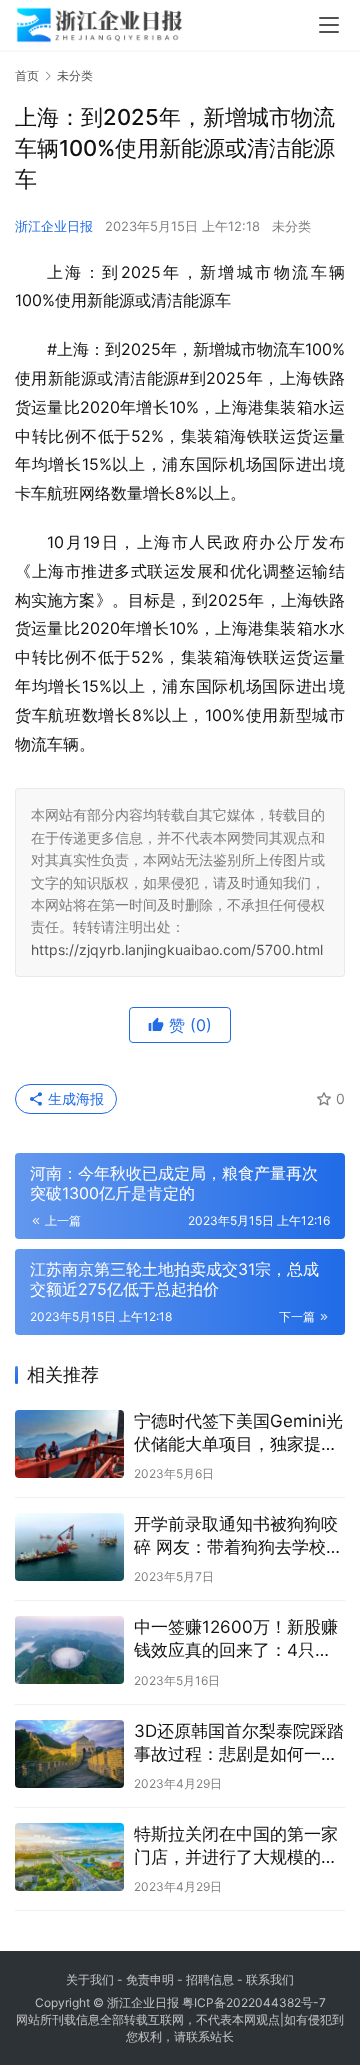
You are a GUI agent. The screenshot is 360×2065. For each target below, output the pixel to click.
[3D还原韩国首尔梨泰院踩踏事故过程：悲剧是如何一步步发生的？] (69, 1754)
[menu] (329, 25)
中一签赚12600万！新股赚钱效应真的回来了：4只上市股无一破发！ (236, 1639)
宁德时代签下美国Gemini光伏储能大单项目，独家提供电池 (238, 1433)
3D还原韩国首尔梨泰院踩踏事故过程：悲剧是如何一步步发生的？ (239, 1743)
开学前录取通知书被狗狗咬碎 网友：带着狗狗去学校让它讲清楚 (238, 1536)
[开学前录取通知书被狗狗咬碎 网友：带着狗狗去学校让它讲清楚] (69, 1547)
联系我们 (270, 1979)
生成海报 (74, 1098)
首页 (27, 75)
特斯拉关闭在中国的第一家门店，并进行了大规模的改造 (236, 1846)
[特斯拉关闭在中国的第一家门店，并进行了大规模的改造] (69, 1857)
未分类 (291, 226)
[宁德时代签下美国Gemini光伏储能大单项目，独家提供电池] (69, 1444)
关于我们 (90, 1979)
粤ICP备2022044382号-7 (254, 2002)
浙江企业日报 (54, 226)
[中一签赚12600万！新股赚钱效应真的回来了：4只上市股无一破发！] (69, 1650)
